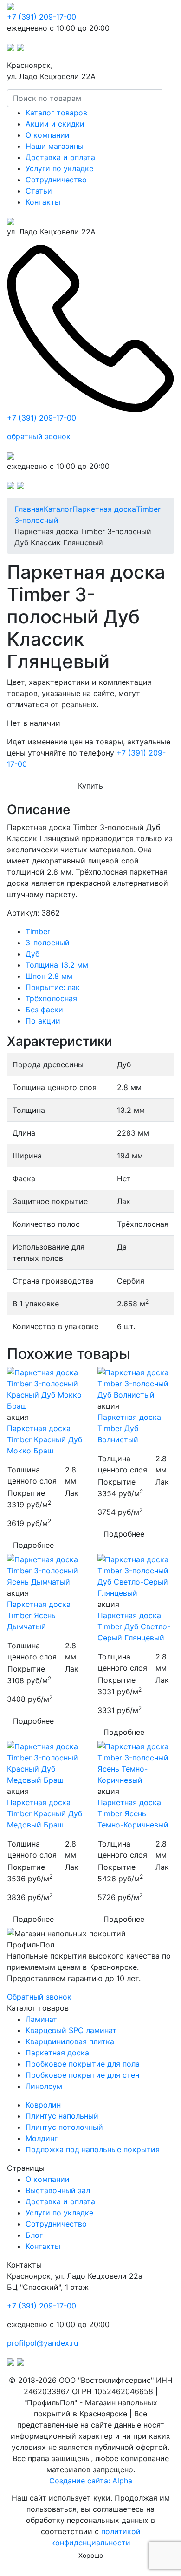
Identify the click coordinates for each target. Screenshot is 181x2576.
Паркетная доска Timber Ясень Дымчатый (39, 1615)
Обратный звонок (39, 1997)
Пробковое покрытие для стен (82, 2075)
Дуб (32, 954)
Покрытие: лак (53, 987)
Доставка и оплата (60, 157)
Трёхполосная (51, 998)
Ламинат (41, 2019)
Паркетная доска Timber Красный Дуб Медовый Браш (45, 1813)
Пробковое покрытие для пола (83, 2064)
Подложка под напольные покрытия (93, 2149)
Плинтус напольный (62, 2116)
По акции (43, 1021)
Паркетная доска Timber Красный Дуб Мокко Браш (45, 1439)
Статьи (39, 191)
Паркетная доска (57, 2053)
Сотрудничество (56, 180)
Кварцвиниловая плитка (70, 2041)
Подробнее (33, 1545)
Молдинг (42, 2138)
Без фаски (44, 1010)
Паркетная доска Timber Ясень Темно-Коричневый (133, 1813)
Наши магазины (55, 146)
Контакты (43, 202)
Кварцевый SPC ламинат (71, 2030)
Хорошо (91, 2555)
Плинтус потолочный (64, 2127)
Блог (34, 2235)
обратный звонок (39, 436)
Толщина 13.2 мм (57, 965)
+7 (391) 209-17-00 (42, 17)
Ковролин (43, 2105)
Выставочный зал (58, 2190)
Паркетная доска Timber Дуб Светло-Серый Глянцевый (134, 1626)
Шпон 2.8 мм (49, 976)
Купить (90, 786)
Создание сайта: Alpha (91, 2481)
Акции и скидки (55, 124)
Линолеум (44, 2086)
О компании (48, 135)
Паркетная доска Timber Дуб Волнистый (129, 1428)
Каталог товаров (56, 113)
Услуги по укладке (59, 168)
